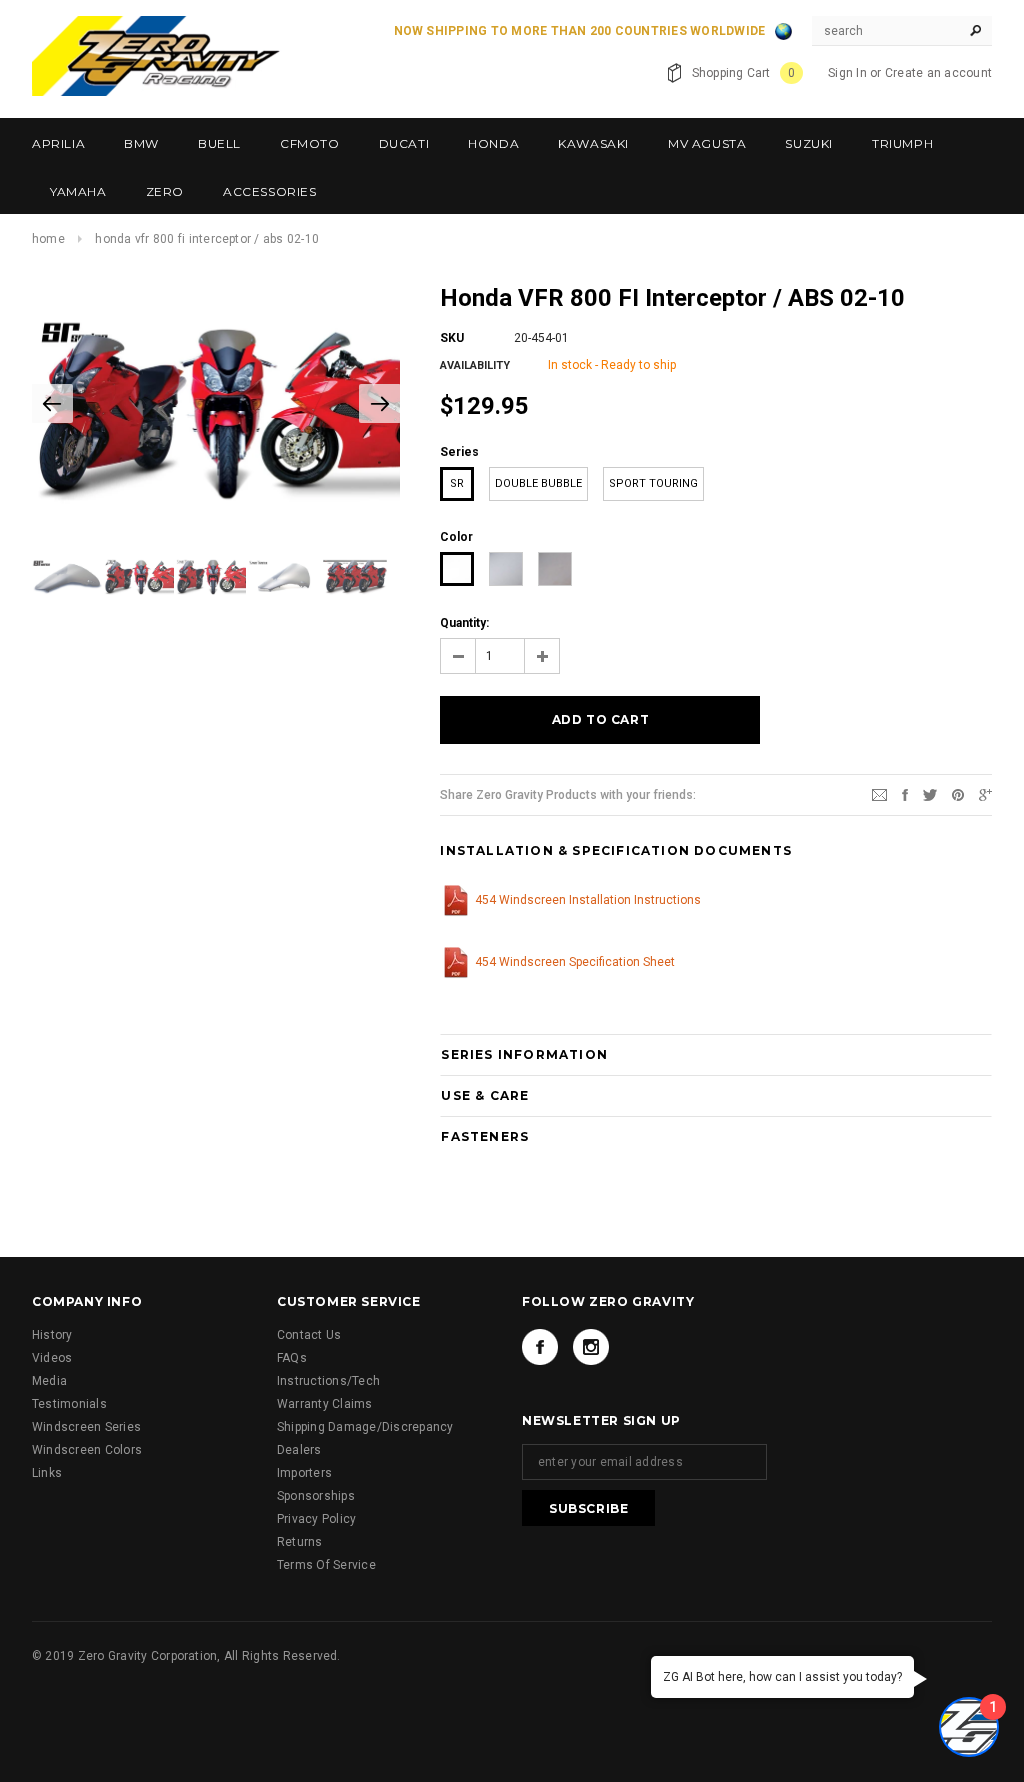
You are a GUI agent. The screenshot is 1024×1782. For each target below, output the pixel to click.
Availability (475, 365)
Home (48, 239)
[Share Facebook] (905, 794)
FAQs (292, 1358)
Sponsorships (316, 1496)
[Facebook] (540, 1347)
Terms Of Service (326, 1565)
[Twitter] (930, 794)
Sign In (847, 73)
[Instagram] (591, 1347)
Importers (304, 1473)
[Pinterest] (958, 794)
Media (49, 1381)
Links (47, 1473)
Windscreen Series (86, 1427)
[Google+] (985, 794)
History (52, 1335)
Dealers (299, 1450)
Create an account (938, 73)
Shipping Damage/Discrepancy (365, 1427)
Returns (300, 1542)
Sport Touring (653, 483)
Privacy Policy (316, 1519)
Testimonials (69, 1404)
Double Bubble (538, 483)
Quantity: (464, 623)
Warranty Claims (325, 1404)
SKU (452, 338)
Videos (52, 1358)
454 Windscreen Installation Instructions (588, 900)
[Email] (879, 794)
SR (457, 483)
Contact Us (309, 1335)
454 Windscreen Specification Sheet (575, 962)
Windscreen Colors (87, 1450)
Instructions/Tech (328, 1381)
